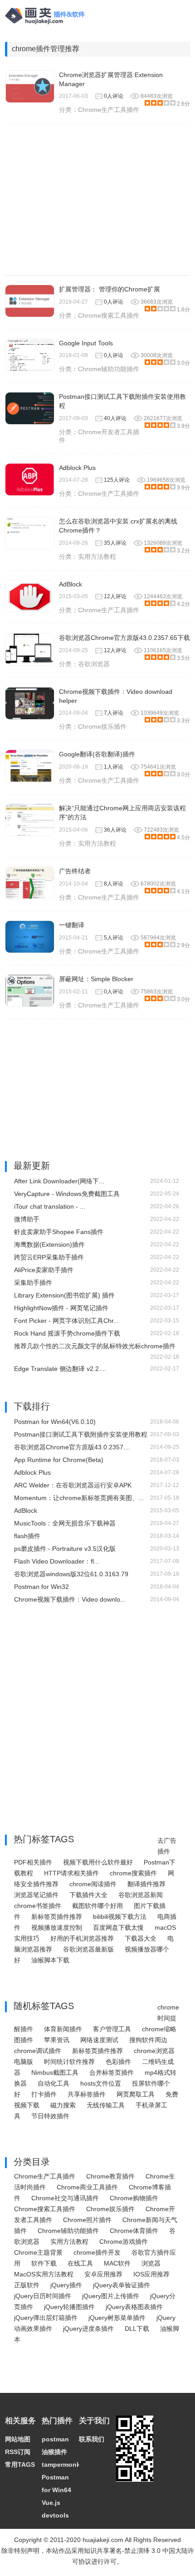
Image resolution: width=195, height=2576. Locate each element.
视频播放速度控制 (57, 1927)
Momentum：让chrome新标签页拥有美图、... (79, 1498)
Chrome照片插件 (87, 2220)
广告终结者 (75, 871)
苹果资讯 (57, 2040)
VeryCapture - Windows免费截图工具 (67, 1194)
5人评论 (114, 938)
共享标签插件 (87, 2094)
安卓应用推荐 (103, 2274)
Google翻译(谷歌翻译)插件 (97, 754)
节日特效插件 (50, 2116)
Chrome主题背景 (38, 2252)
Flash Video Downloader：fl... (57, 1561)
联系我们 (92, 2439)
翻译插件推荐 (146, 1884)
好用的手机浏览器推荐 (82, 1938)
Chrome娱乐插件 (102, 726)
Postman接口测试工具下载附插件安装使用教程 (81, 1434)
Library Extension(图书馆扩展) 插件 (64, 1295)
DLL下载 (137, 2329)
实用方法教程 (97, 557)
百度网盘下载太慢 (118, 1927)
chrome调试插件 (38, 2051)
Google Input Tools (86, 343)
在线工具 (80, 2263)
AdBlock (71, 584)
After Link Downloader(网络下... (59, 1181)
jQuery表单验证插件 (122, 2285)
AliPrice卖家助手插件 (44, 1270)
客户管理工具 (112, 2029)
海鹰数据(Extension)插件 (49, 1244)
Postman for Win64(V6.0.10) (55, 1422)
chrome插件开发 (97, 2252)
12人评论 (115, 596)
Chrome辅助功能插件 (109, 369)
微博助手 (27, 1219)
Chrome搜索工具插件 (109, 315)
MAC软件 (117, 2263)
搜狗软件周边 (148, 2040)
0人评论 (114, 96)
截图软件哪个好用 (97, 1906)
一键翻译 (72, 925)
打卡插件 (44, 2094)
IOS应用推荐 (151, 2274)
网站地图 (18, 2439)
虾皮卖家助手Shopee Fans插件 (59, 1232)
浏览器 (151, 2263)
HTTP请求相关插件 (71, 1873)
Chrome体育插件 (134, 2231)
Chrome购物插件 (134, 2198)
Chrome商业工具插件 (87, 2187)
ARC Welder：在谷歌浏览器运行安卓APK (73, 1485)
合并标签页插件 (112, 2072)
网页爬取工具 (136, 2094)
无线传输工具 (106, 2105)
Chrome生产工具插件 (109, 110)
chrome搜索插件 (133, 1873)
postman (55, 2439)
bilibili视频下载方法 (120, 1917)
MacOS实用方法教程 (44, 2274)
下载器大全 (141, 1938)
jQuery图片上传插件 (111, 2296)
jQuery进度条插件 (88, 2329)
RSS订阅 (18, 2452)
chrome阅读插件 (93, 1884)
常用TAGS (20, 2465)
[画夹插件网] (48, 25)
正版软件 (27, 2285)
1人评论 (114, 767)
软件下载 (44, 2263)
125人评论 (117, 480)
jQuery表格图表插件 (134, 2307)
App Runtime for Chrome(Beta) (59, 1460)
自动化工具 (54, 2083)
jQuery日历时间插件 (43, 2296)
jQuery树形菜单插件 (117, 2318)
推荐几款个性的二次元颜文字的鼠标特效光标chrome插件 (95, 1346)
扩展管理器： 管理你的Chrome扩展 (110, 289)
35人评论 (115, 543)
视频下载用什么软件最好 (98, 1862)
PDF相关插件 (33, 1862)
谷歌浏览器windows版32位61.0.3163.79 (71, 1574)
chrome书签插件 (38, 1906)
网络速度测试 (99, 2040)
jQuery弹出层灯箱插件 (46, 2318)
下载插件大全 (88, 1895)
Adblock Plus (77, 468)
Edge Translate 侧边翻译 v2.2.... (60, 1369)
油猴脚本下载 (50, 1960)
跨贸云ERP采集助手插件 (49, 1257)
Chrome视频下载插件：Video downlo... (70, 1599)
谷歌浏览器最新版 (88, 1949)
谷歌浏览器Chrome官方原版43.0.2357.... (72, 1447)
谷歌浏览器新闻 (141, 1895)
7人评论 (114, 713)
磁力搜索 (63, 2105)
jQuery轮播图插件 (69, 2307)
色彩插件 (118, 2062)
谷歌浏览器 (94, 664)
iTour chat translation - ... (50, 1206)
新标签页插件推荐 (57, 1917)
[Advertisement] (98, 199)
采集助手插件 (33, 1283)
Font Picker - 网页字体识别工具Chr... (66, 1321)
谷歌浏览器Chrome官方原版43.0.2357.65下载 (124, 638)
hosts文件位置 (101, 2083)
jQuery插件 (66, 2285)
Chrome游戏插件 (124, 2242)
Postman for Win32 (41, 1587)
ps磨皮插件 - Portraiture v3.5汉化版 (65, 1549)
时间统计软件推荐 (69, 2062)
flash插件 (27, 1536)
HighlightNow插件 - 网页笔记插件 (61, 1308)
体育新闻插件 (63, 2029)
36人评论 (115, 830)
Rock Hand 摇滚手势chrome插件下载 (67, 1333)
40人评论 (115, 418)
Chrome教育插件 (110, 2176)
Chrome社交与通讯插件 (65, 2198)
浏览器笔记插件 (36, 1895)
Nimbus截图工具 (55, 2072)
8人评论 (114, 884)
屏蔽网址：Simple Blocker (96, 979)
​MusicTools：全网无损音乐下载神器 (65, 1523)
